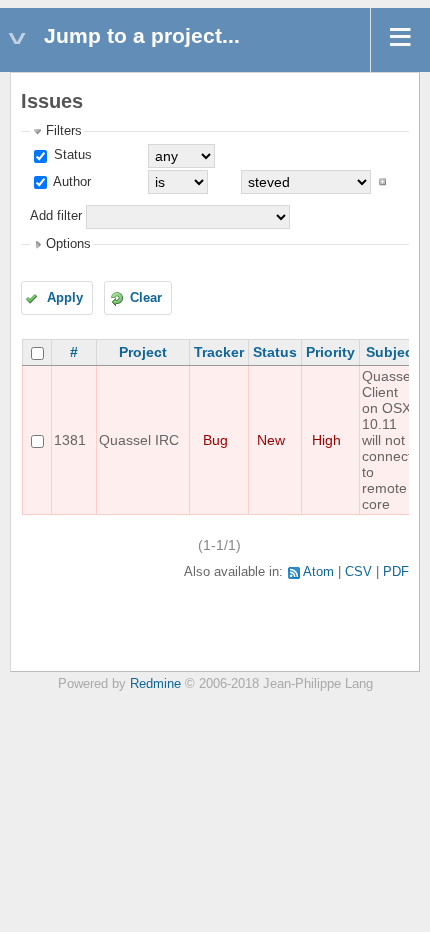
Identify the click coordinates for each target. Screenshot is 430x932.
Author (70, 182)
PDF (396, 572)
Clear (146, 298)
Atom (318, 572)
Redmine (155, 684)
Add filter (56, 216)
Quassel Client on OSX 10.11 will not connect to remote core (388, 440)
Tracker (219, 352)
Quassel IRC (139, 440)
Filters (64, 131)
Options (68, 244)
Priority (330, 352)
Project (143, 352)
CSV (358, 572)
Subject (392, 352)
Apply (65, 298)
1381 (70, 440)
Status (71, 155)
